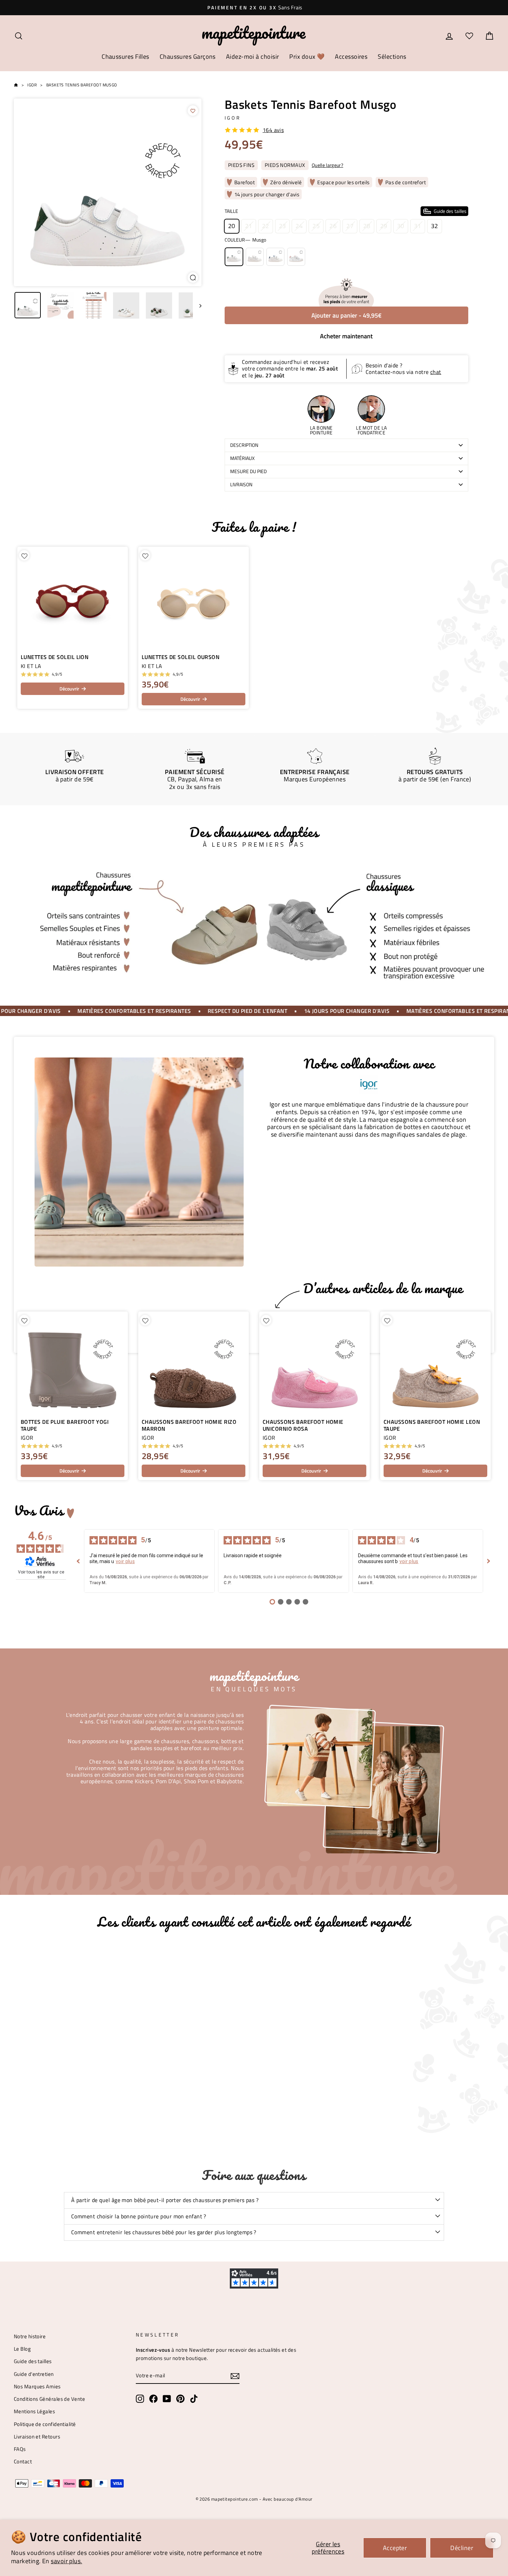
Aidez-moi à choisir (253, 57)
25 (316, 226)
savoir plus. (66, 2561)
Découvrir (69, 689)
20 (232, 226)
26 (333, 226)
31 (418, 226)
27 (350, 226)
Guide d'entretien (34, 2374)
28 (367, 226)
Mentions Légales (34, 2411)
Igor (32, 85)
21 (249, 226)
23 (283, 226)
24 (299, 226)
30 (401, 226)
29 (384, 226)
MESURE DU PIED (248, 471)
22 (266, 226)
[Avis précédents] (78, 1561)
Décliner (462, 2548)
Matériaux (242, 458)
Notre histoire (30, 2336)
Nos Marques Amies (37, 2386)
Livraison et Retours (37, 2437)
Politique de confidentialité (45, 2424)
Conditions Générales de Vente (49, 2399)
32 (435, 226)
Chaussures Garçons (188, 57)
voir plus (125, 1561)
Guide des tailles (33, 2361)
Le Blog (22, 2349)
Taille (346, 211)
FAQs (20, 2449)
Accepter (395, 2548)
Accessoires (351, 57)
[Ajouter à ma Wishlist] (193, 111)
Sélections (392, 57)
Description (244, 445)
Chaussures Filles (125, 57)
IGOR (233, 118)
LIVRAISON (241, 485)
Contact (23, 2461)
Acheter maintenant (346, 336)
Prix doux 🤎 (307, 57)
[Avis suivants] (489, 1561)
